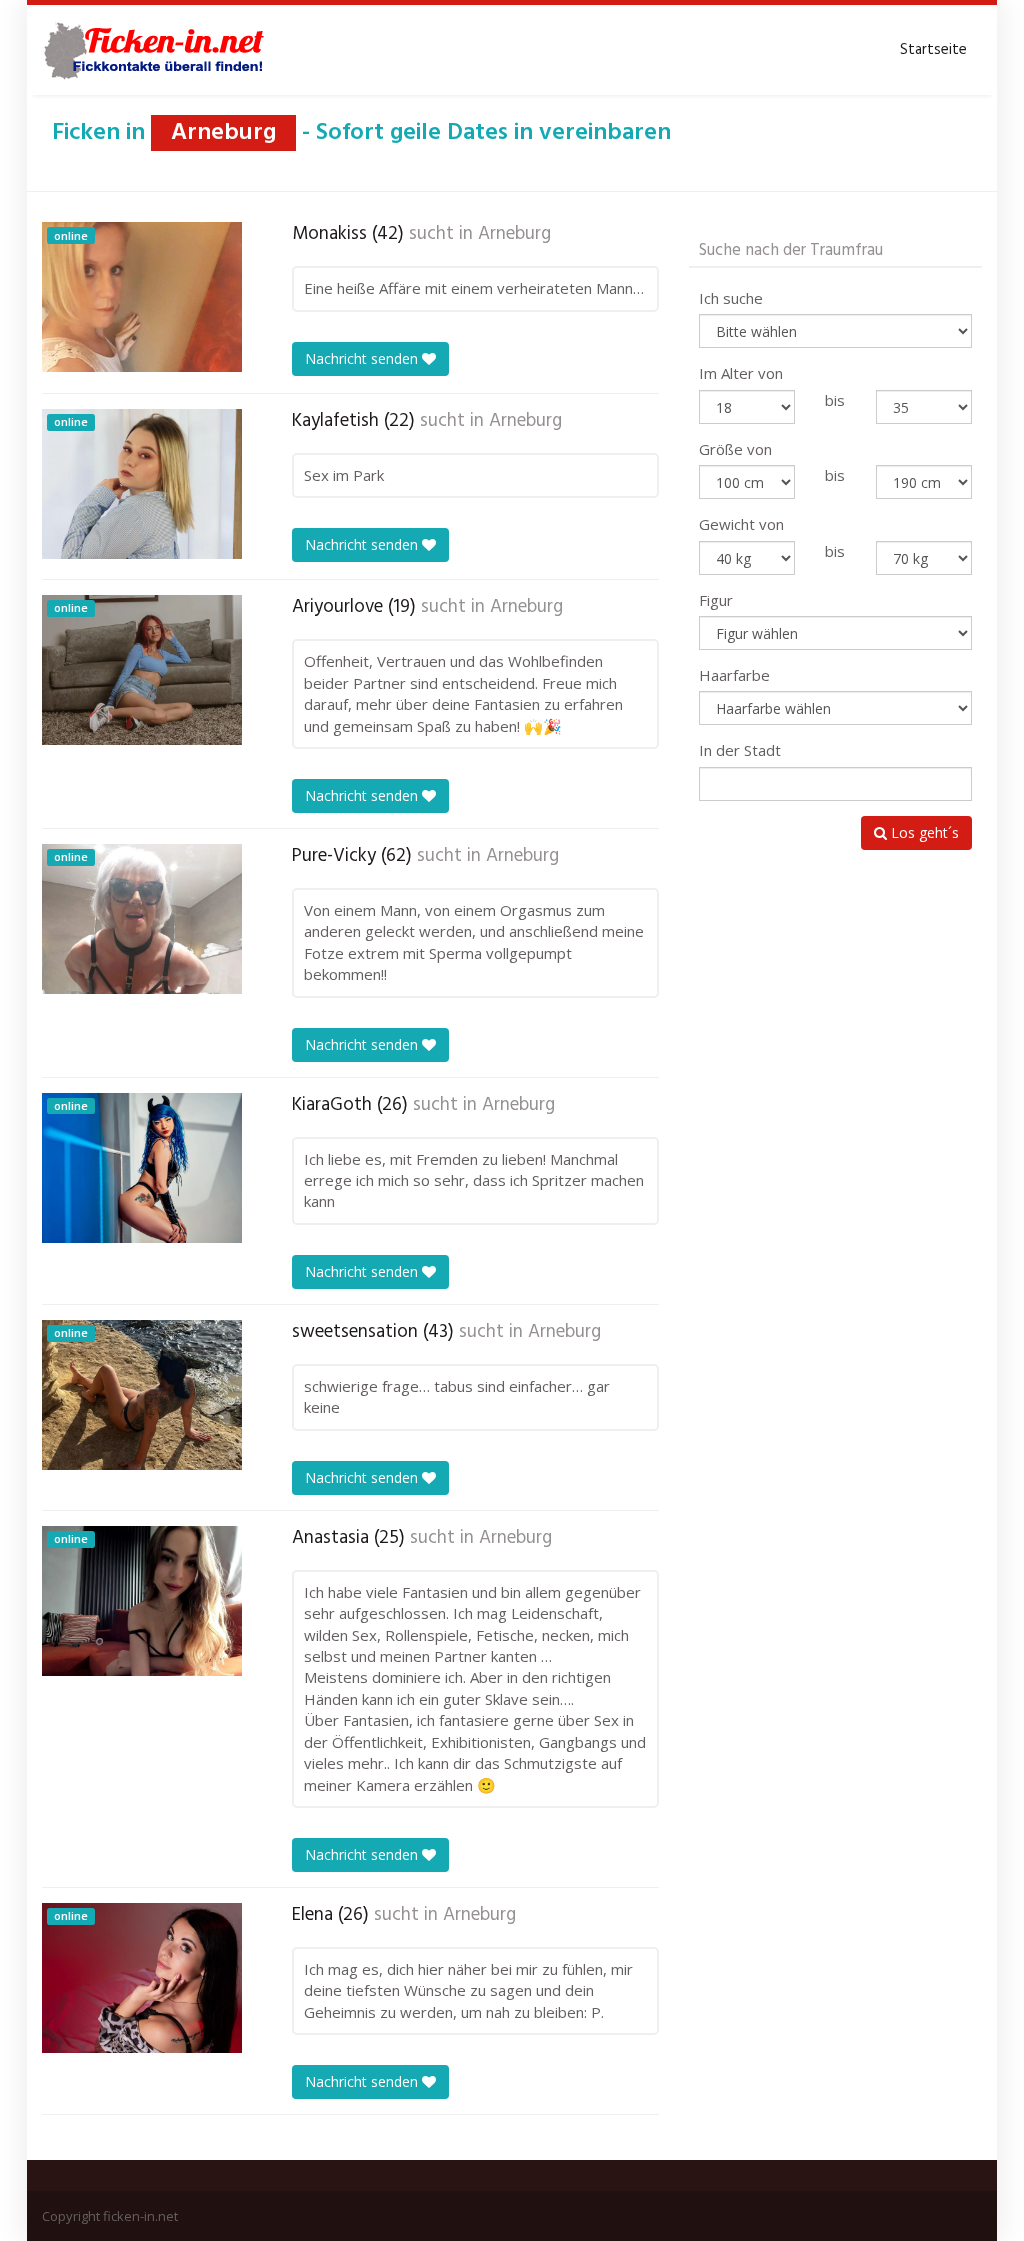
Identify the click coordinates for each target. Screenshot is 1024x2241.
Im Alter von (741, 373)
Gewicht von (741, 524)
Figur (716, 600)
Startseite (933, 50)
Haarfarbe (734, 675)
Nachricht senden (363, 358)
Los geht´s (923, 832)
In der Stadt (740, 750)
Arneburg (514, 234)
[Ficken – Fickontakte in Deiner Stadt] (157, 50)
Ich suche (731, 298)
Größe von (735, 449)
